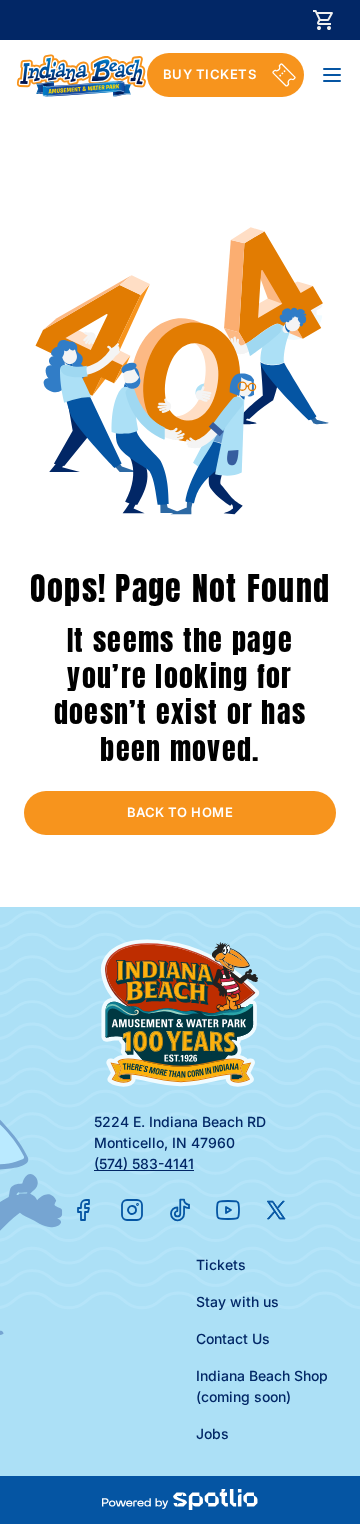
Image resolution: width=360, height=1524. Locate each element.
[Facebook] (84, 1210)
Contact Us (233, 1338)
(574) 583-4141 (144, 1163)
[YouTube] (228, 1210)
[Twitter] (276, 1210)
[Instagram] (132, 1210)
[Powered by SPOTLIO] (179, 1500)
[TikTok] (180, 1210)
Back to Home (180, 812)
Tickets (221, 1264)
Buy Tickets (209, 74)
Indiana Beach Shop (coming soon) (262, 1386)
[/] (81, 75)
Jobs (212, 1433)
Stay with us (237, 1301)
